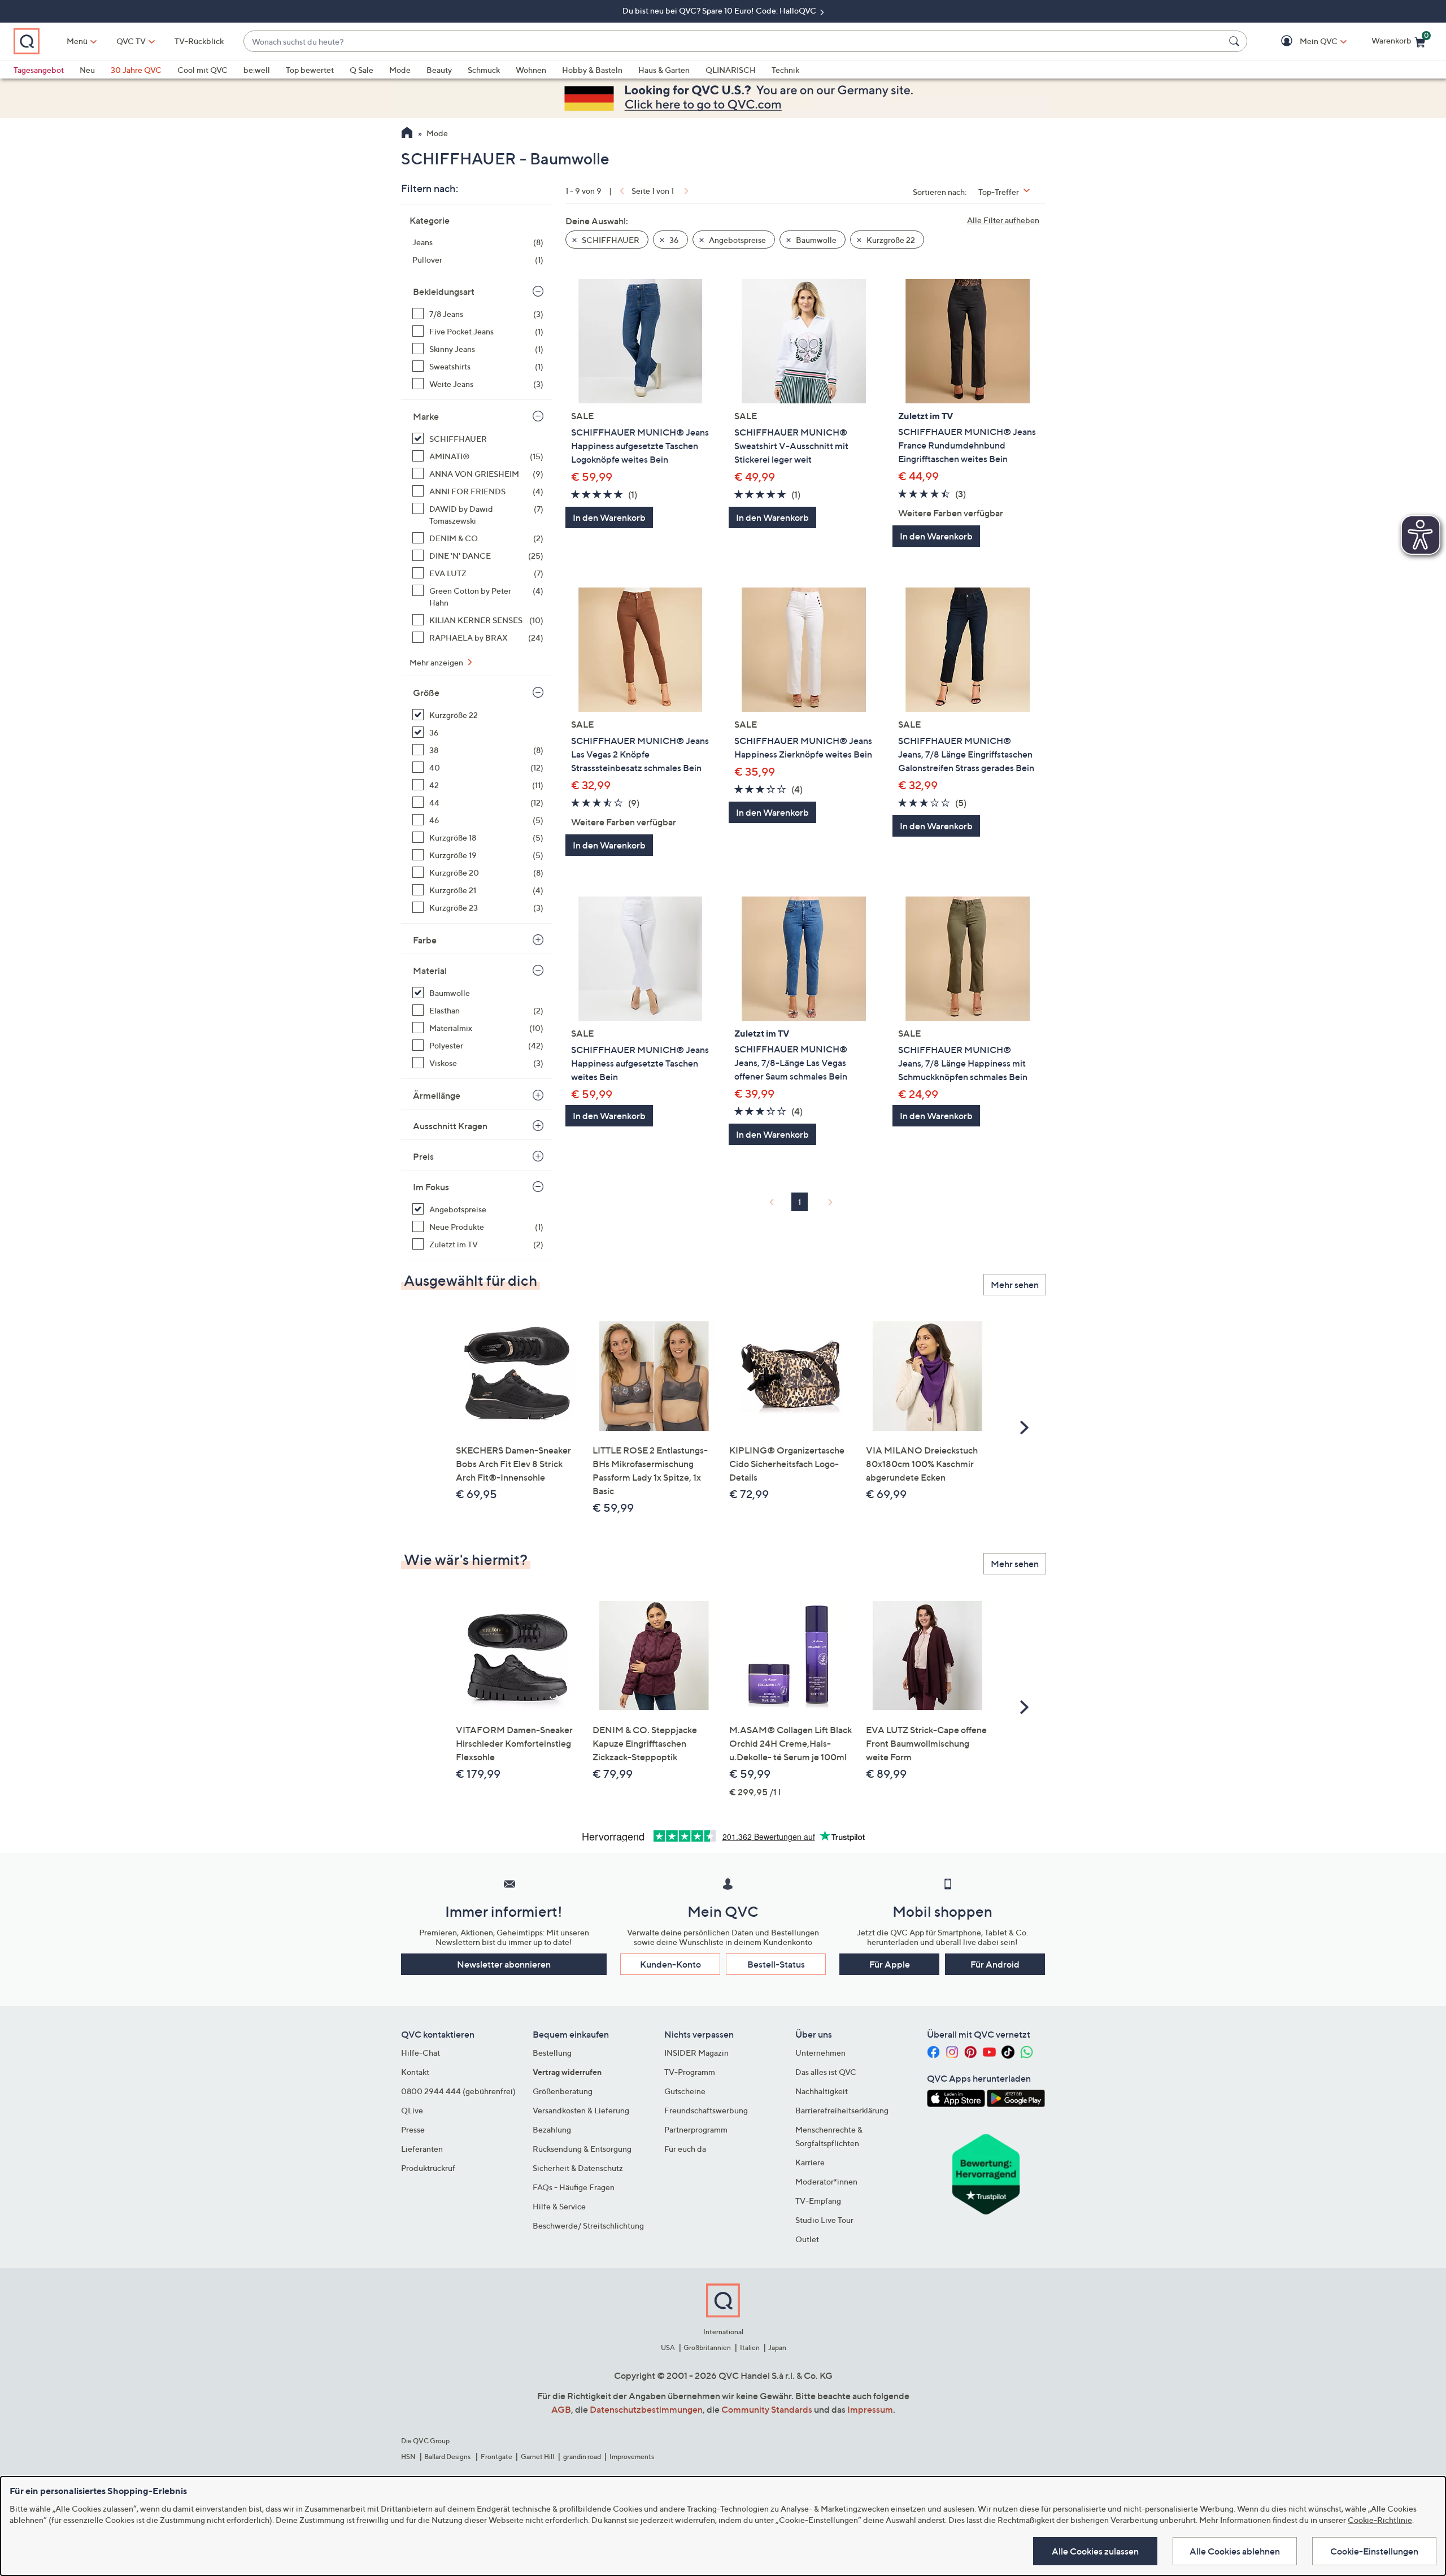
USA (668, 2347)
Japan (777, 2347)
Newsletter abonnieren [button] (504, 1964)
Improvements (632, 2457)
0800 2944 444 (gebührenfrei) (458, 2091)
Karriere (810, 2162)
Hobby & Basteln (592, 70)
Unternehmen (820, 2053)
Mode (400, 70)
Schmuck (484, 70)
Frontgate (496, 2457)
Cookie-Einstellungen (1374, 2551)
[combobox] (734, 42)
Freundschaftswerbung (706, 2110)
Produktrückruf (428, 2168)
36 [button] (673, 240)
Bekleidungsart (444, 291)
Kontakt (415, 2072)
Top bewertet (310, 70)
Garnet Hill (537, 2457)
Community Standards (767, 2409)
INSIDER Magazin (696, 2053)
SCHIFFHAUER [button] (610, 240)
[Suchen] (1236, 41)
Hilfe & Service (559, 2206)
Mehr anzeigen (437, 662)
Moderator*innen (826, 2181)
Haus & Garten (664, 70)
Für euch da (685, 2149)
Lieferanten (422, 2149)
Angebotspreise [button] (737, 240)
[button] (1302, 42)
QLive (412, 2110)
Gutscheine (685, 2091)
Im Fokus (431, 1187)
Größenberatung (563, 2091)
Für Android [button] (995, 1964)
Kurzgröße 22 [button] (890, 240)
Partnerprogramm (696, 2129)
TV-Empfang (818, 2201)
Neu (87, 70)
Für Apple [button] (890, 1964)
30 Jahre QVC (136, 70)
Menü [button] (77, 41)
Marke (426, 416)
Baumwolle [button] (815, 240)
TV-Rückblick (199, 41)
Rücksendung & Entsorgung (582, 2149)
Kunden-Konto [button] (670, 1964)
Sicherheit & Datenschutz (578, 2168)
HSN (408, 2457)
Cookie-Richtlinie (1380, 2520)
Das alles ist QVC (826, 2072)
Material (430, 971)
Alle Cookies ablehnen (1235, 2551)
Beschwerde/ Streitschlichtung (588, 2225)
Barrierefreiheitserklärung (842, 2110)
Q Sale (361, 70)
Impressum (870, 2409)
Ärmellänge (437, 1095)
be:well (257, 70)
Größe (426, 693)
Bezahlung (552, 2129)
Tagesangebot (39, 70)
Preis (423, 1156)
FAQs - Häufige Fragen (574, 2187)
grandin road (582, 2457)
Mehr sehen (1015, 1285)
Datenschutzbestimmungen (646, 2409)
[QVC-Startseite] (407, 134)
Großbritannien (707, 2347)
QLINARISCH (731, 70)
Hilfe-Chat (421, 2053)
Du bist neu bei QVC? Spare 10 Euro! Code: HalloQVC (720, 10)
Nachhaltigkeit (822, 2091)
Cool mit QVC (202, 70)
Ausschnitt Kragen (450, 1126)
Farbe (425, 940)
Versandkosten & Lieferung (581, 2110)
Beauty (439, 70)
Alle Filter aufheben (1003, 220)
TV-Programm (690, 2072)
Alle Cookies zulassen (1095, 2551)
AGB (561, 2409)
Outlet (807, 2239)
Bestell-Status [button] (776, 1964)
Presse (413, 2129)
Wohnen (531, 70)
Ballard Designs (448, 2457)
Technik (785, 70)
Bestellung (552, 2053)
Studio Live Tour (824, 2220)
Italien (750, 2347)
